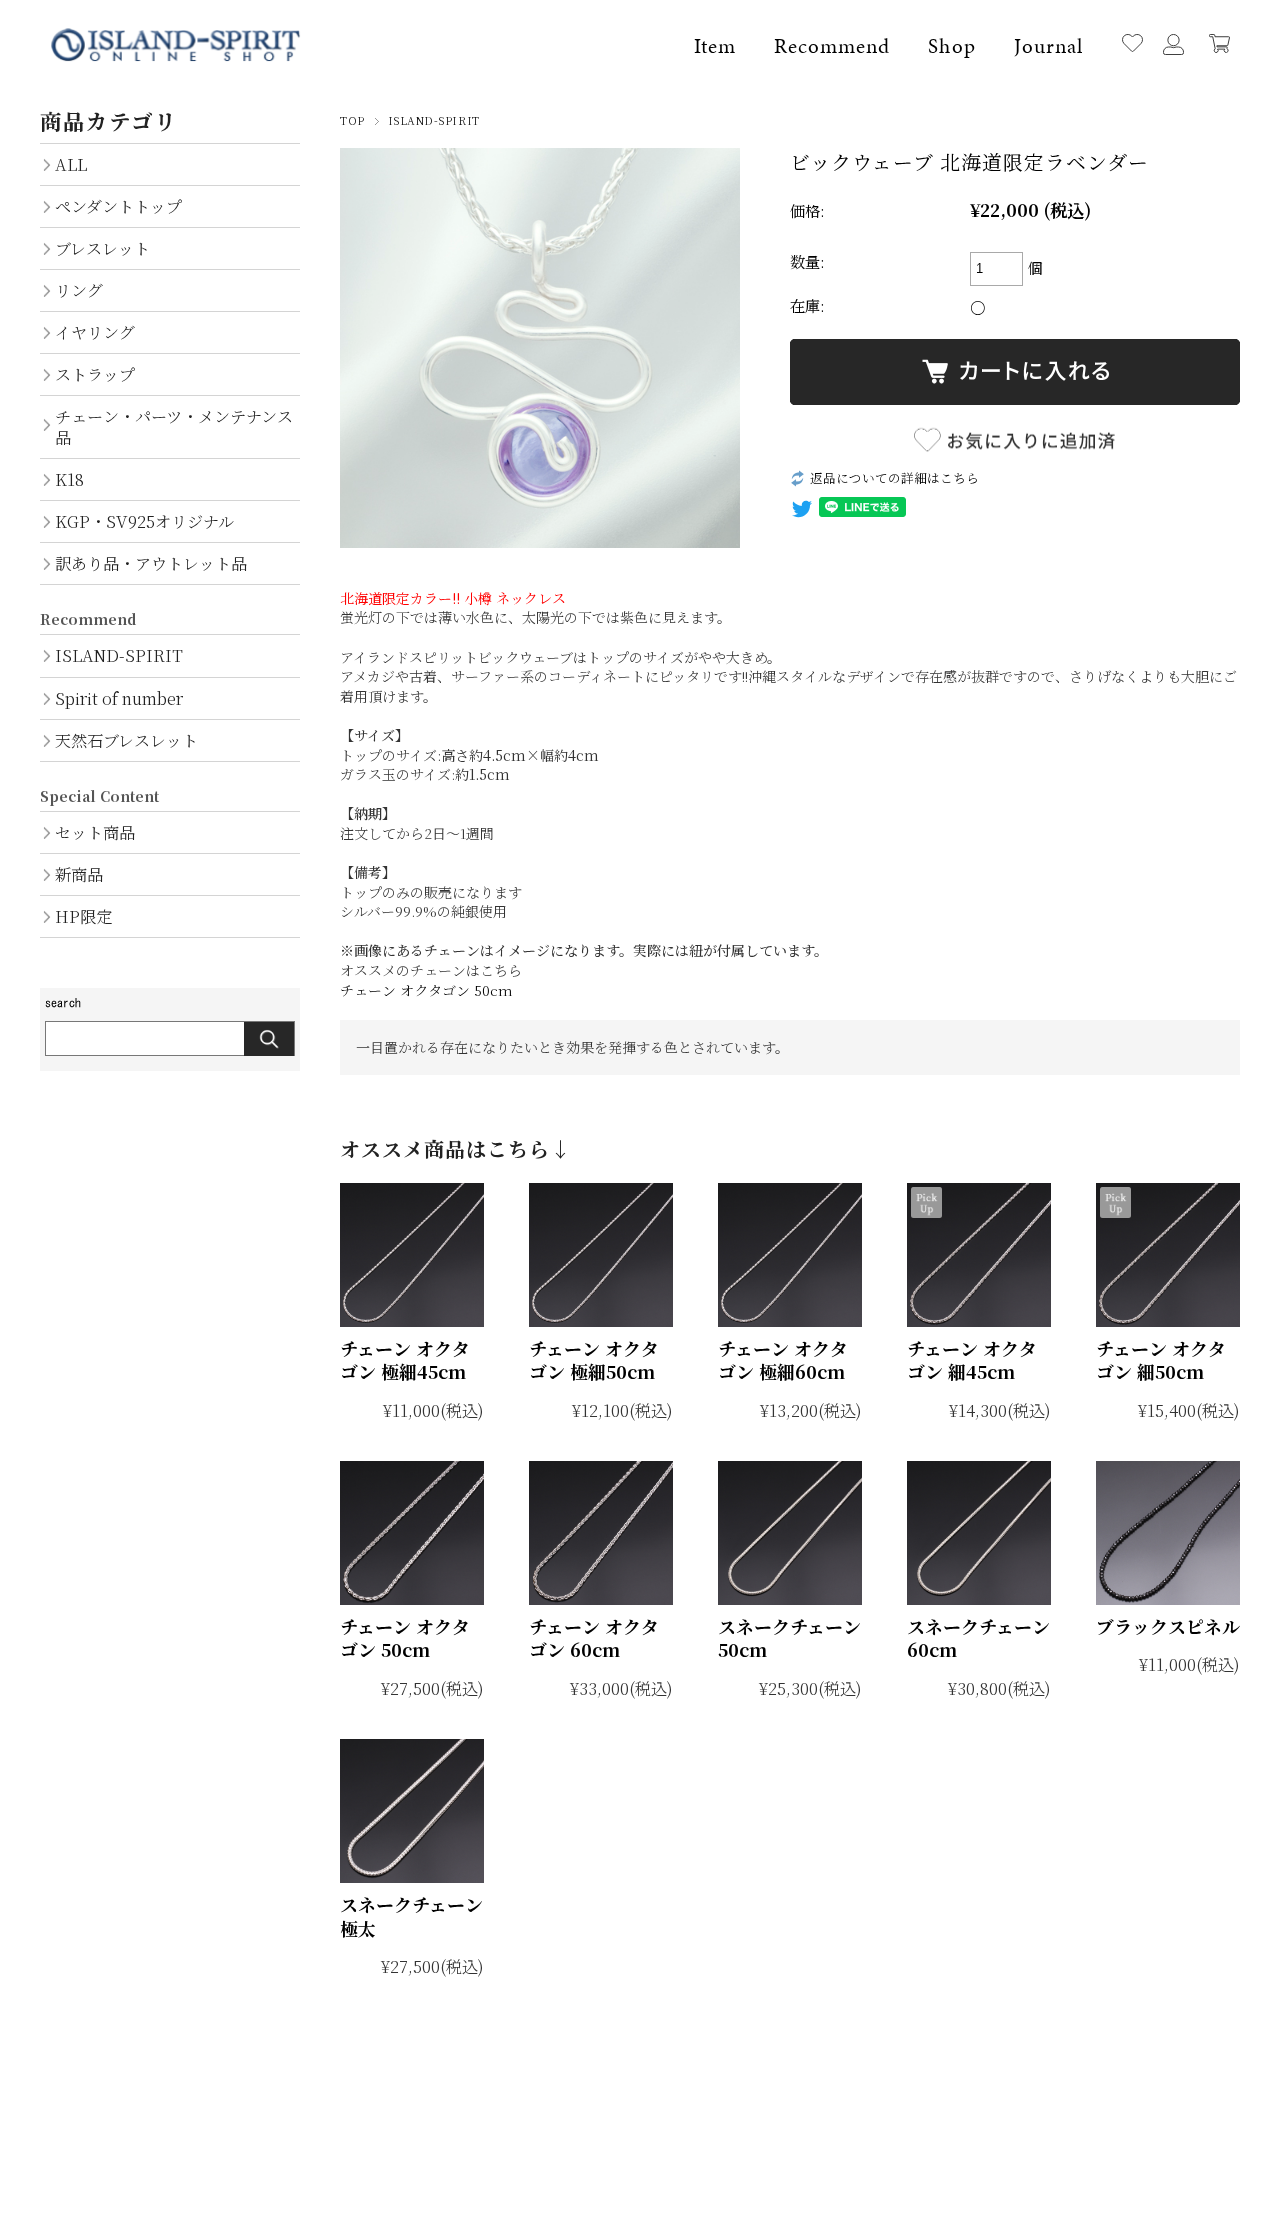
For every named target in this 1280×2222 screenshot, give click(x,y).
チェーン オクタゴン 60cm (594, 1637)
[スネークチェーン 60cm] (979, 1533)
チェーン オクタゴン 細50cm (1161, 1359)
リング (79, 290)
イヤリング (95, 332)
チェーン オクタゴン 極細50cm (594, 1359)
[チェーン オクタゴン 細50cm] (1168, 1255)
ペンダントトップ (118, 206)
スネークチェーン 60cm (978, 1637)
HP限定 (83, 916)
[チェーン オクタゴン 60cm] (601, 1533)
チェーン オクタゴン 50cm (426, 990)
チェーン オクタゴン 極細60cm (783, 1359)
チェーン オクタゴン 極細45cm (405, 1359)
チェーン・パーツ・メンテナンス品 (174, 426)
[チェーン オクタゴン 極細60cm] (790, 1255)
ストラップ (95, 374)
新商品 (79, 874)
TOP (352, 120)
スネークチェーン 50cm (789, 1637)
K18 (69, 479)
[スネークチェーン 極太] (412, 1811)
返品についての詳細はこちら (894, 477)
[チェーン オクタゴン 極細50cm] (601, 1255)
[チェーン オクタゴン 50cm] (412, 1533)
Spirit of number (119, 698)
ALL (71, 164)
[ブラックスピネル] (1168, 1533)
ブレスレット (102, 248)
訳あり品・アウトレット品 (151, 563)
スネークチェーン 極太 (411, 1915)
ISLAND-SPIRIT (434, 120)
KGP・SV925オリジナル (144, 521)
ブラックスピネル (1168, 1626)
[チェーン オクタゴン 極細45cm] (412, 1255)
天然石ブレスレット (126, 740)
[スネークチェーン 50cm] (790, 1533)
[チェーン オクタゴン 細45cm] (979, 1255)
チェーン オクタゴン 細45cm (972, 1359)
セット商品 (95, 832)
